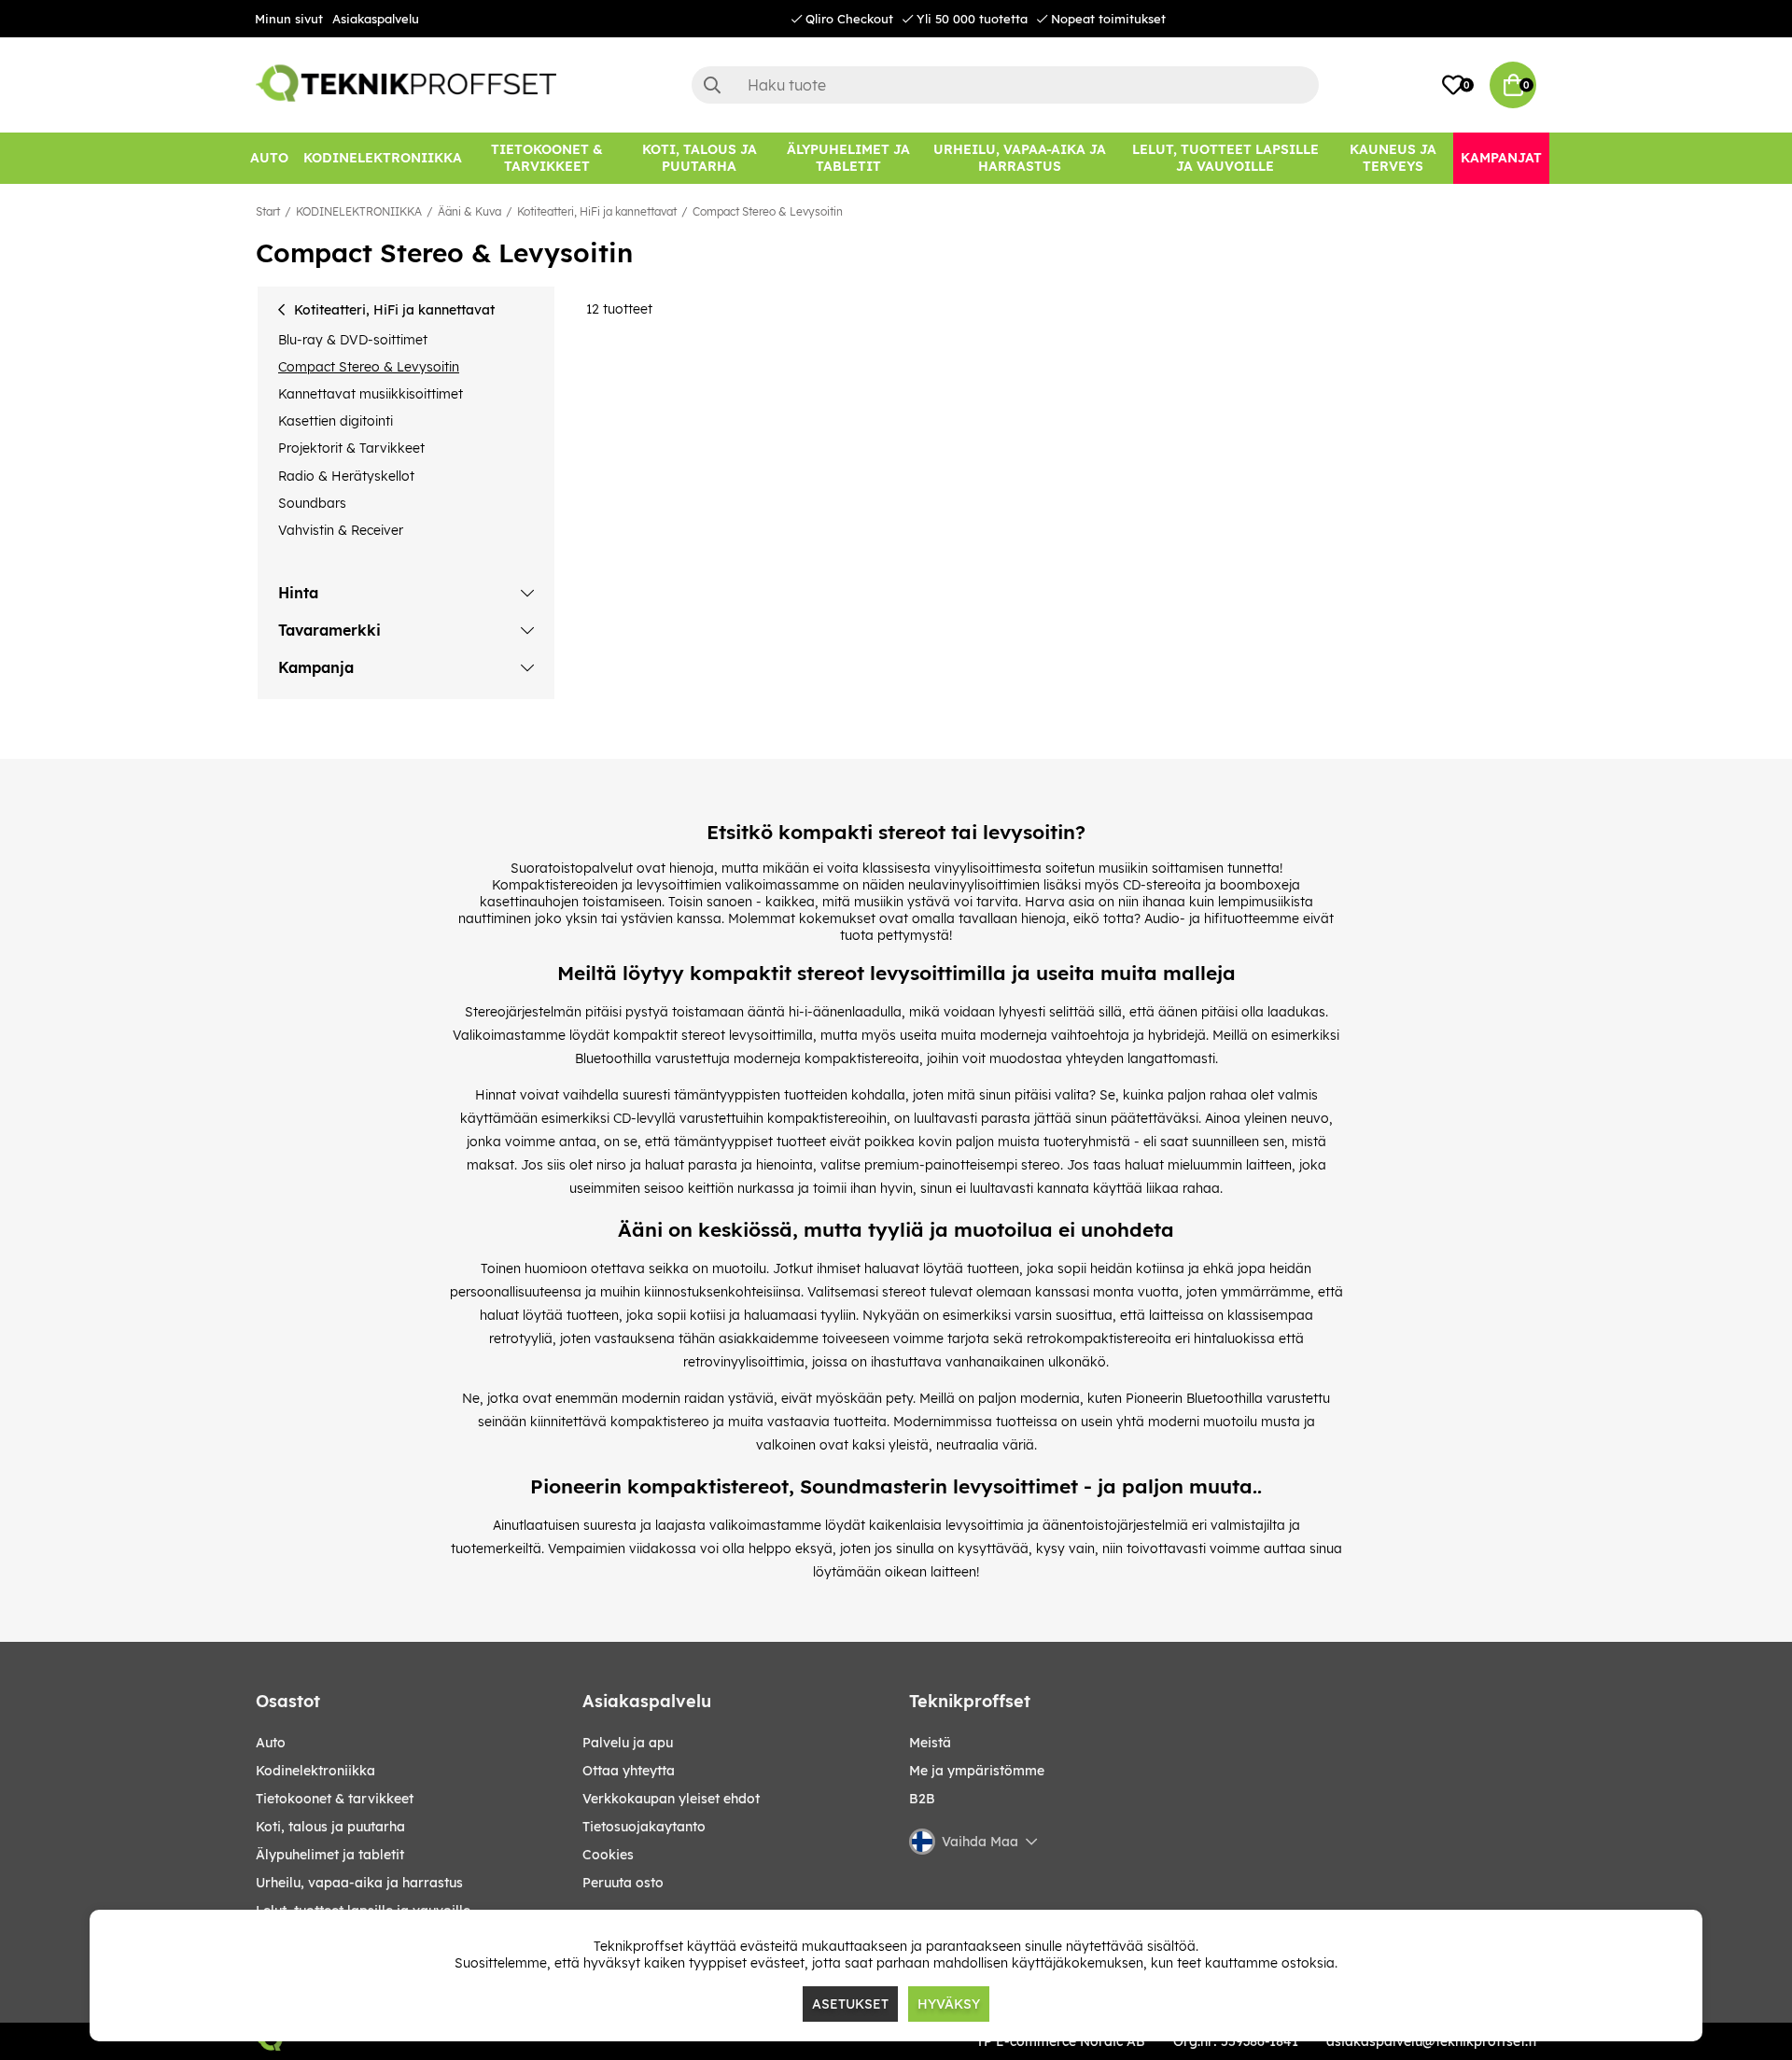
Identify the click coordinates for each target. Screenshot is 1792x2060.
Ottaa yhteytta (629, 1771)
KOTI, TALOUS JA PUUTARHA (330, 1827)
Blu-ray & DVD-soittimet (353, 340)
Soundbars (312, 503)
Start (268, 211)
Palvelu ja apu (628, 1743)
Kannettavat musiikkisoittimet (371, 394)
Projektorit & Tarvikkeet (351, 448)
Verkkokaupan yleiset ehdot (671, 1799)
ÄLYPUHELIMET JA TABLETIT (330, 1855)
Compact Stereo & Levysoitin (768, 211)
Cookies (608, 1855)
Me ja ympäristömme (977, 1771)
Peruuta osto (623, 1883)
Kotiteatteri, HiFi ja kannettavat (597, 211)
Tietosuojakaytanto (644, 1827)
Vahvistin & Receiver (341, 530)
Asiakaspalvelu (376, 19)
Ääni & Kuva (469, 211)
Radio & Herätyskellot (346, 476)
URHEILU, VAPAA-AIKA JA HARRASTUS (359, 1883)
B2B (922, 1799)
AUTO (271, 1743)
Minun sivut (289, 19)
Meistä (930, 1743)
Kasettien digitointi (336, 421)
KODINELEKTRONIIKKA (359, 211)
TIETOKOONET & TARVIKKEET (335, 1799)
